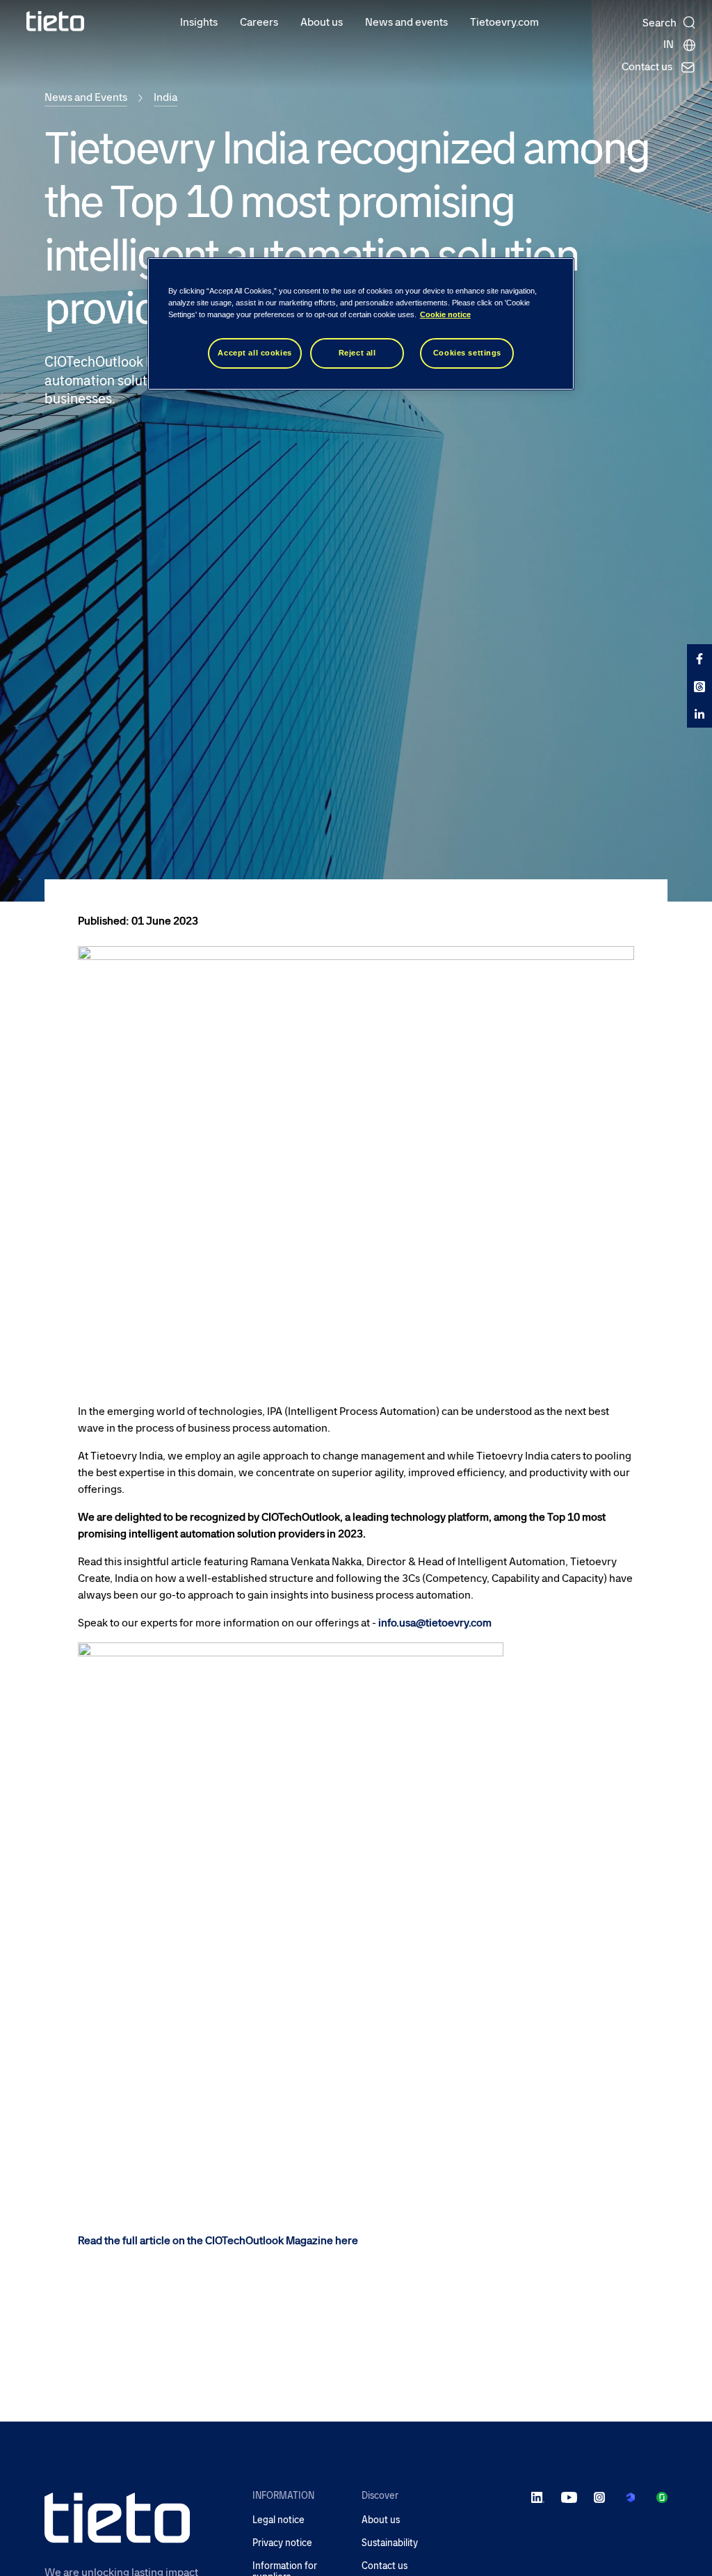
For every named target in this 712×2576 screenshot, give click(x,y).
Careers (259, 22)
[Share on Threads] (699, 686)
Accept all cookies (254, 353)
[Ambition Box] (631, 2497)
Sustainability (390, 2543)
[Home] (56, 21)
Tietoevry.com (504, 22)
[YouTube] (569, 2497)
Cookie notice (445, 314)
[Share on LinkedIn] (699, 714)
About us (322, 22)
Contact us (385, 2566)
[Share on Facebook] (699, 658)
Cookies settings (467, 353)
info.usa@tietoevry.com (435, 1623)
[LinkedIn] (538, 2497)
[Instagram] (599, 2497)
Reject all (357, 353)
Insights (199, 22)
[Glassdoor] (662, 2497)
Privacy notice (282, 2543)
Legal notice (278, 2520)
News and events (406, 22)
